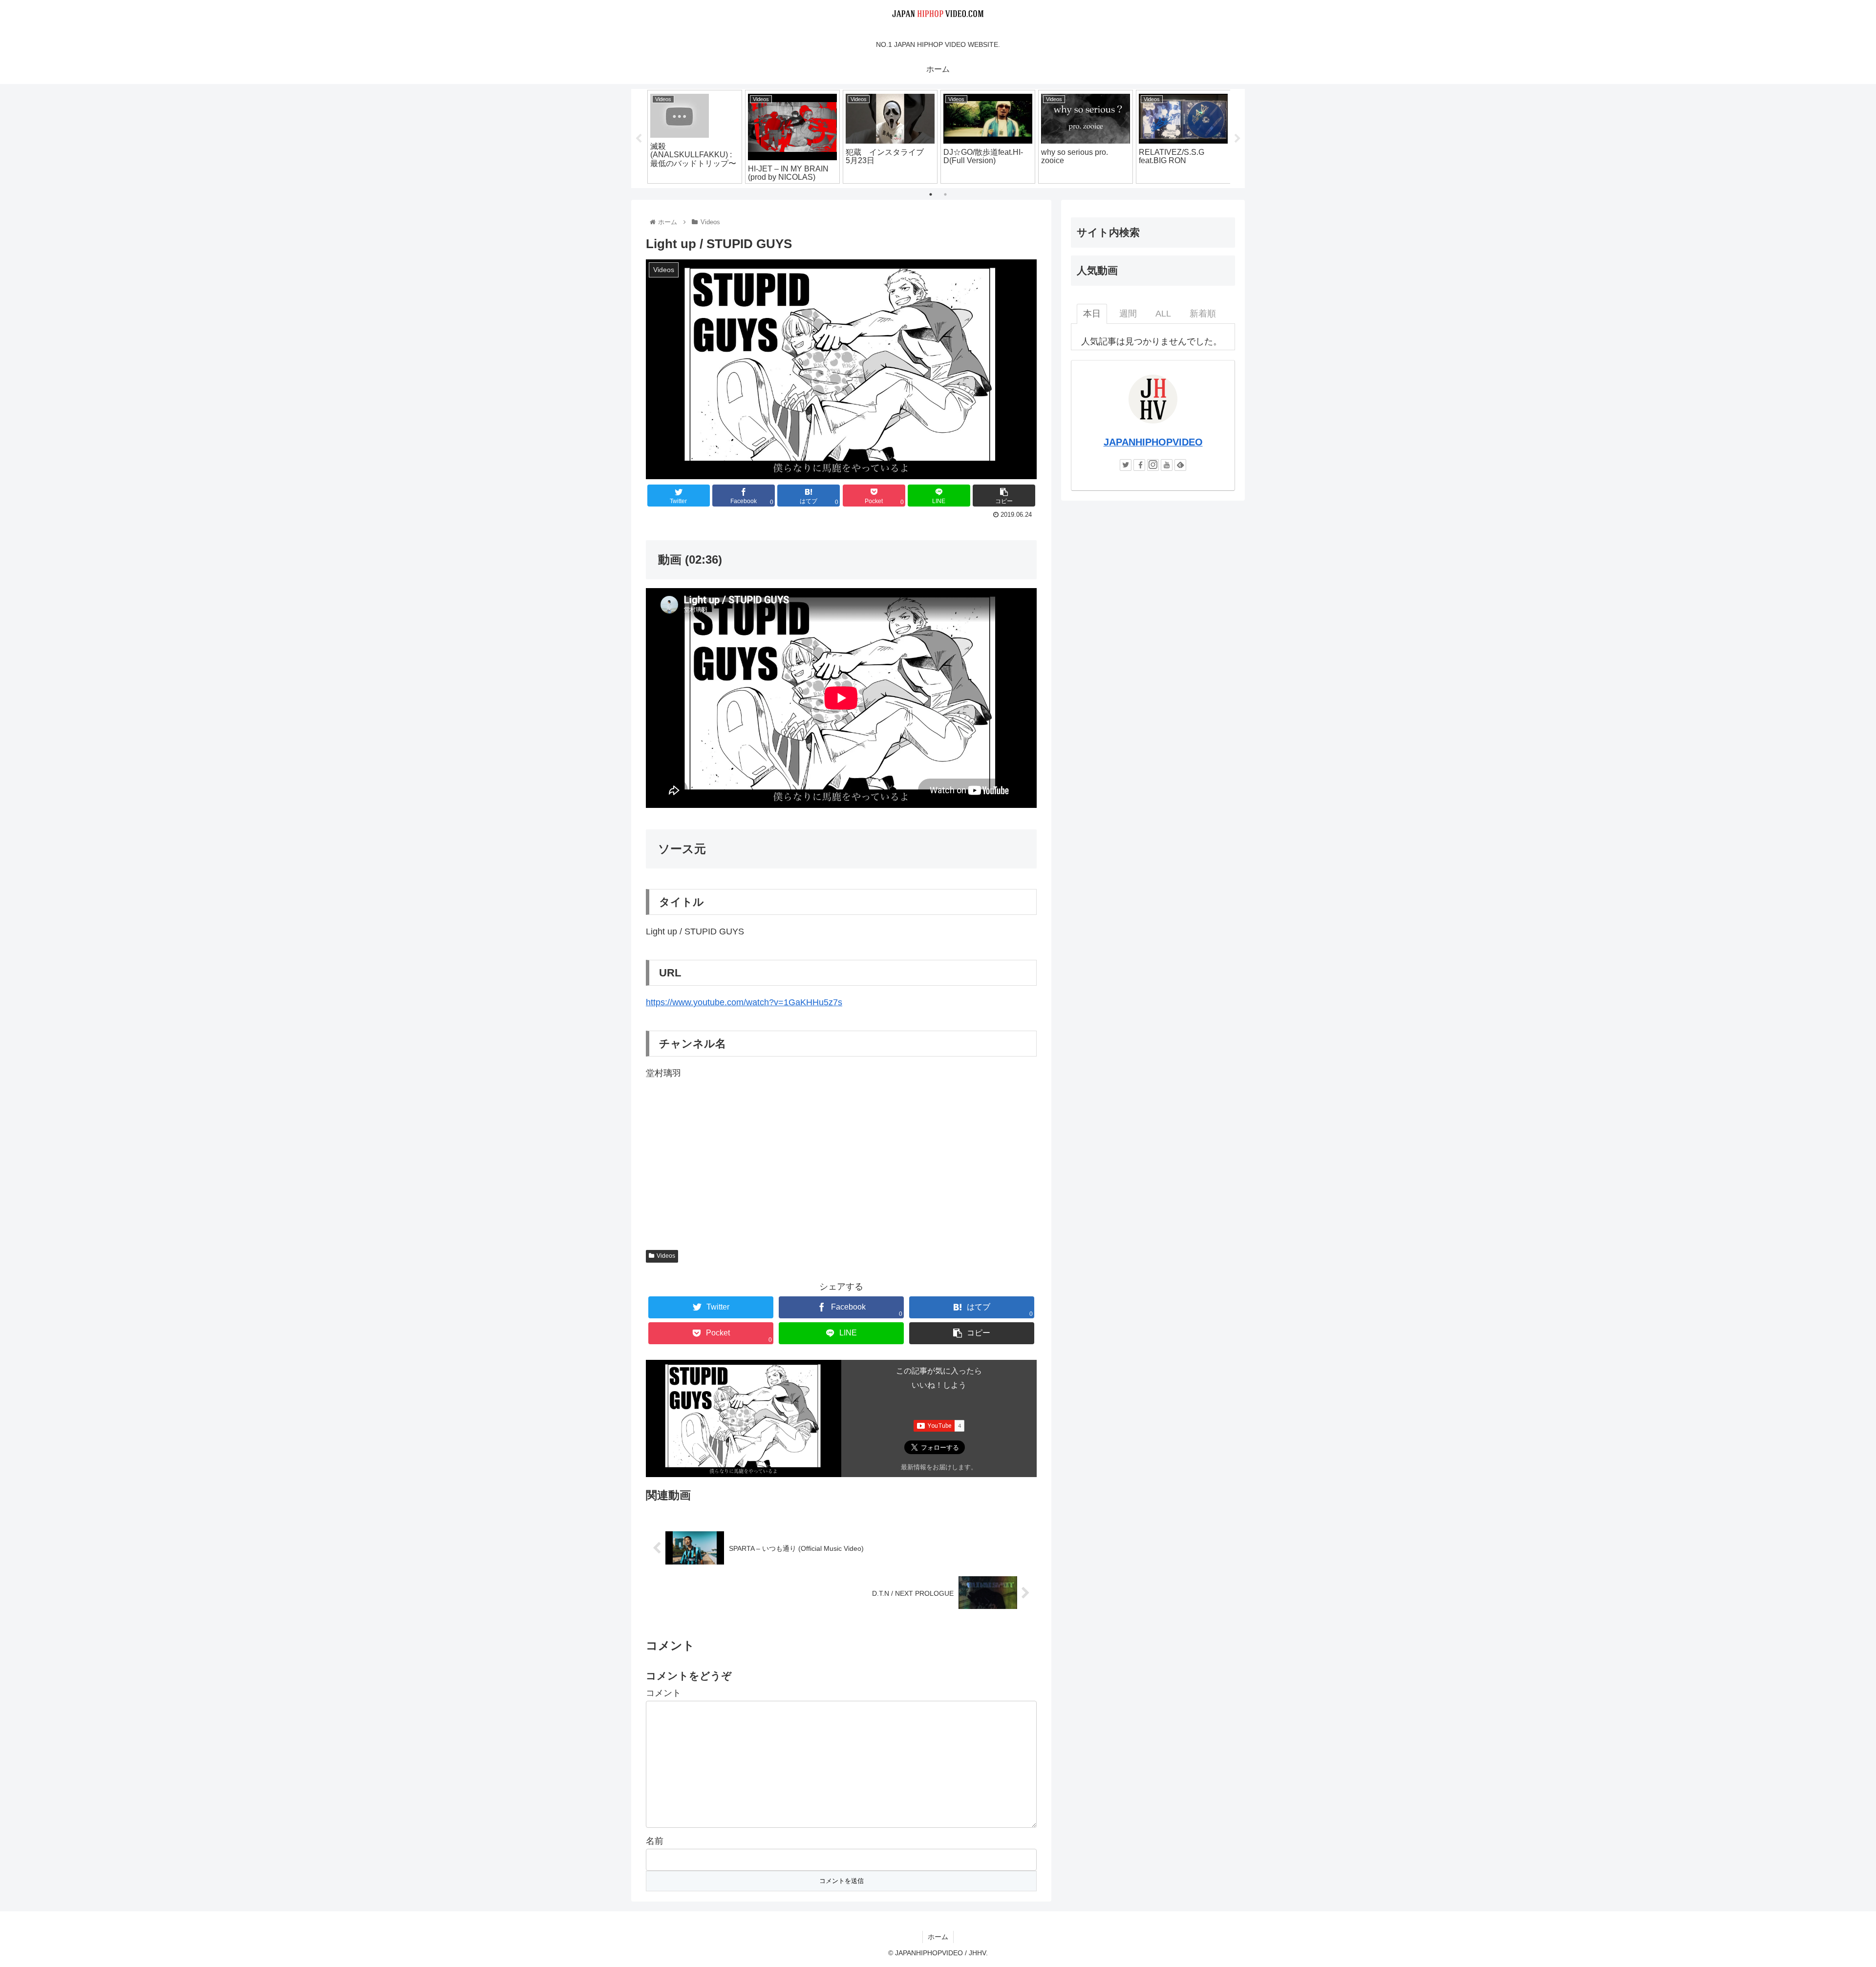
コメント (663, 1693)
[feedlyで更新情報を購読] (1180, 465)
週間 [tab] (1128, 314)
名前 (655, 1841)
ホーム (938, 1937)
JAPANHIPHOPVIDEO (1153, 442)
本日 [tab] (1092, 314)
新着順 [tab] (1203, 314)
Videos (666, 1256)
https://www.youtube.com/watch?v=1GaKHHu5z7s (744, 1002)
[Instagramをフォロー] (1153, 465)
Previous (639, 139)
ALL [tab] (1163, 314)
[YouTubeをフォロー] (1167, 465)
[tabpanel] (695, 137)
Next (1237, 139)
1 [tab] (931, 194)
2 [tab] (945, 194)
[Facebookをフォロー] (1139, 465)
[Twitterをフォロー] (1126, 465)
